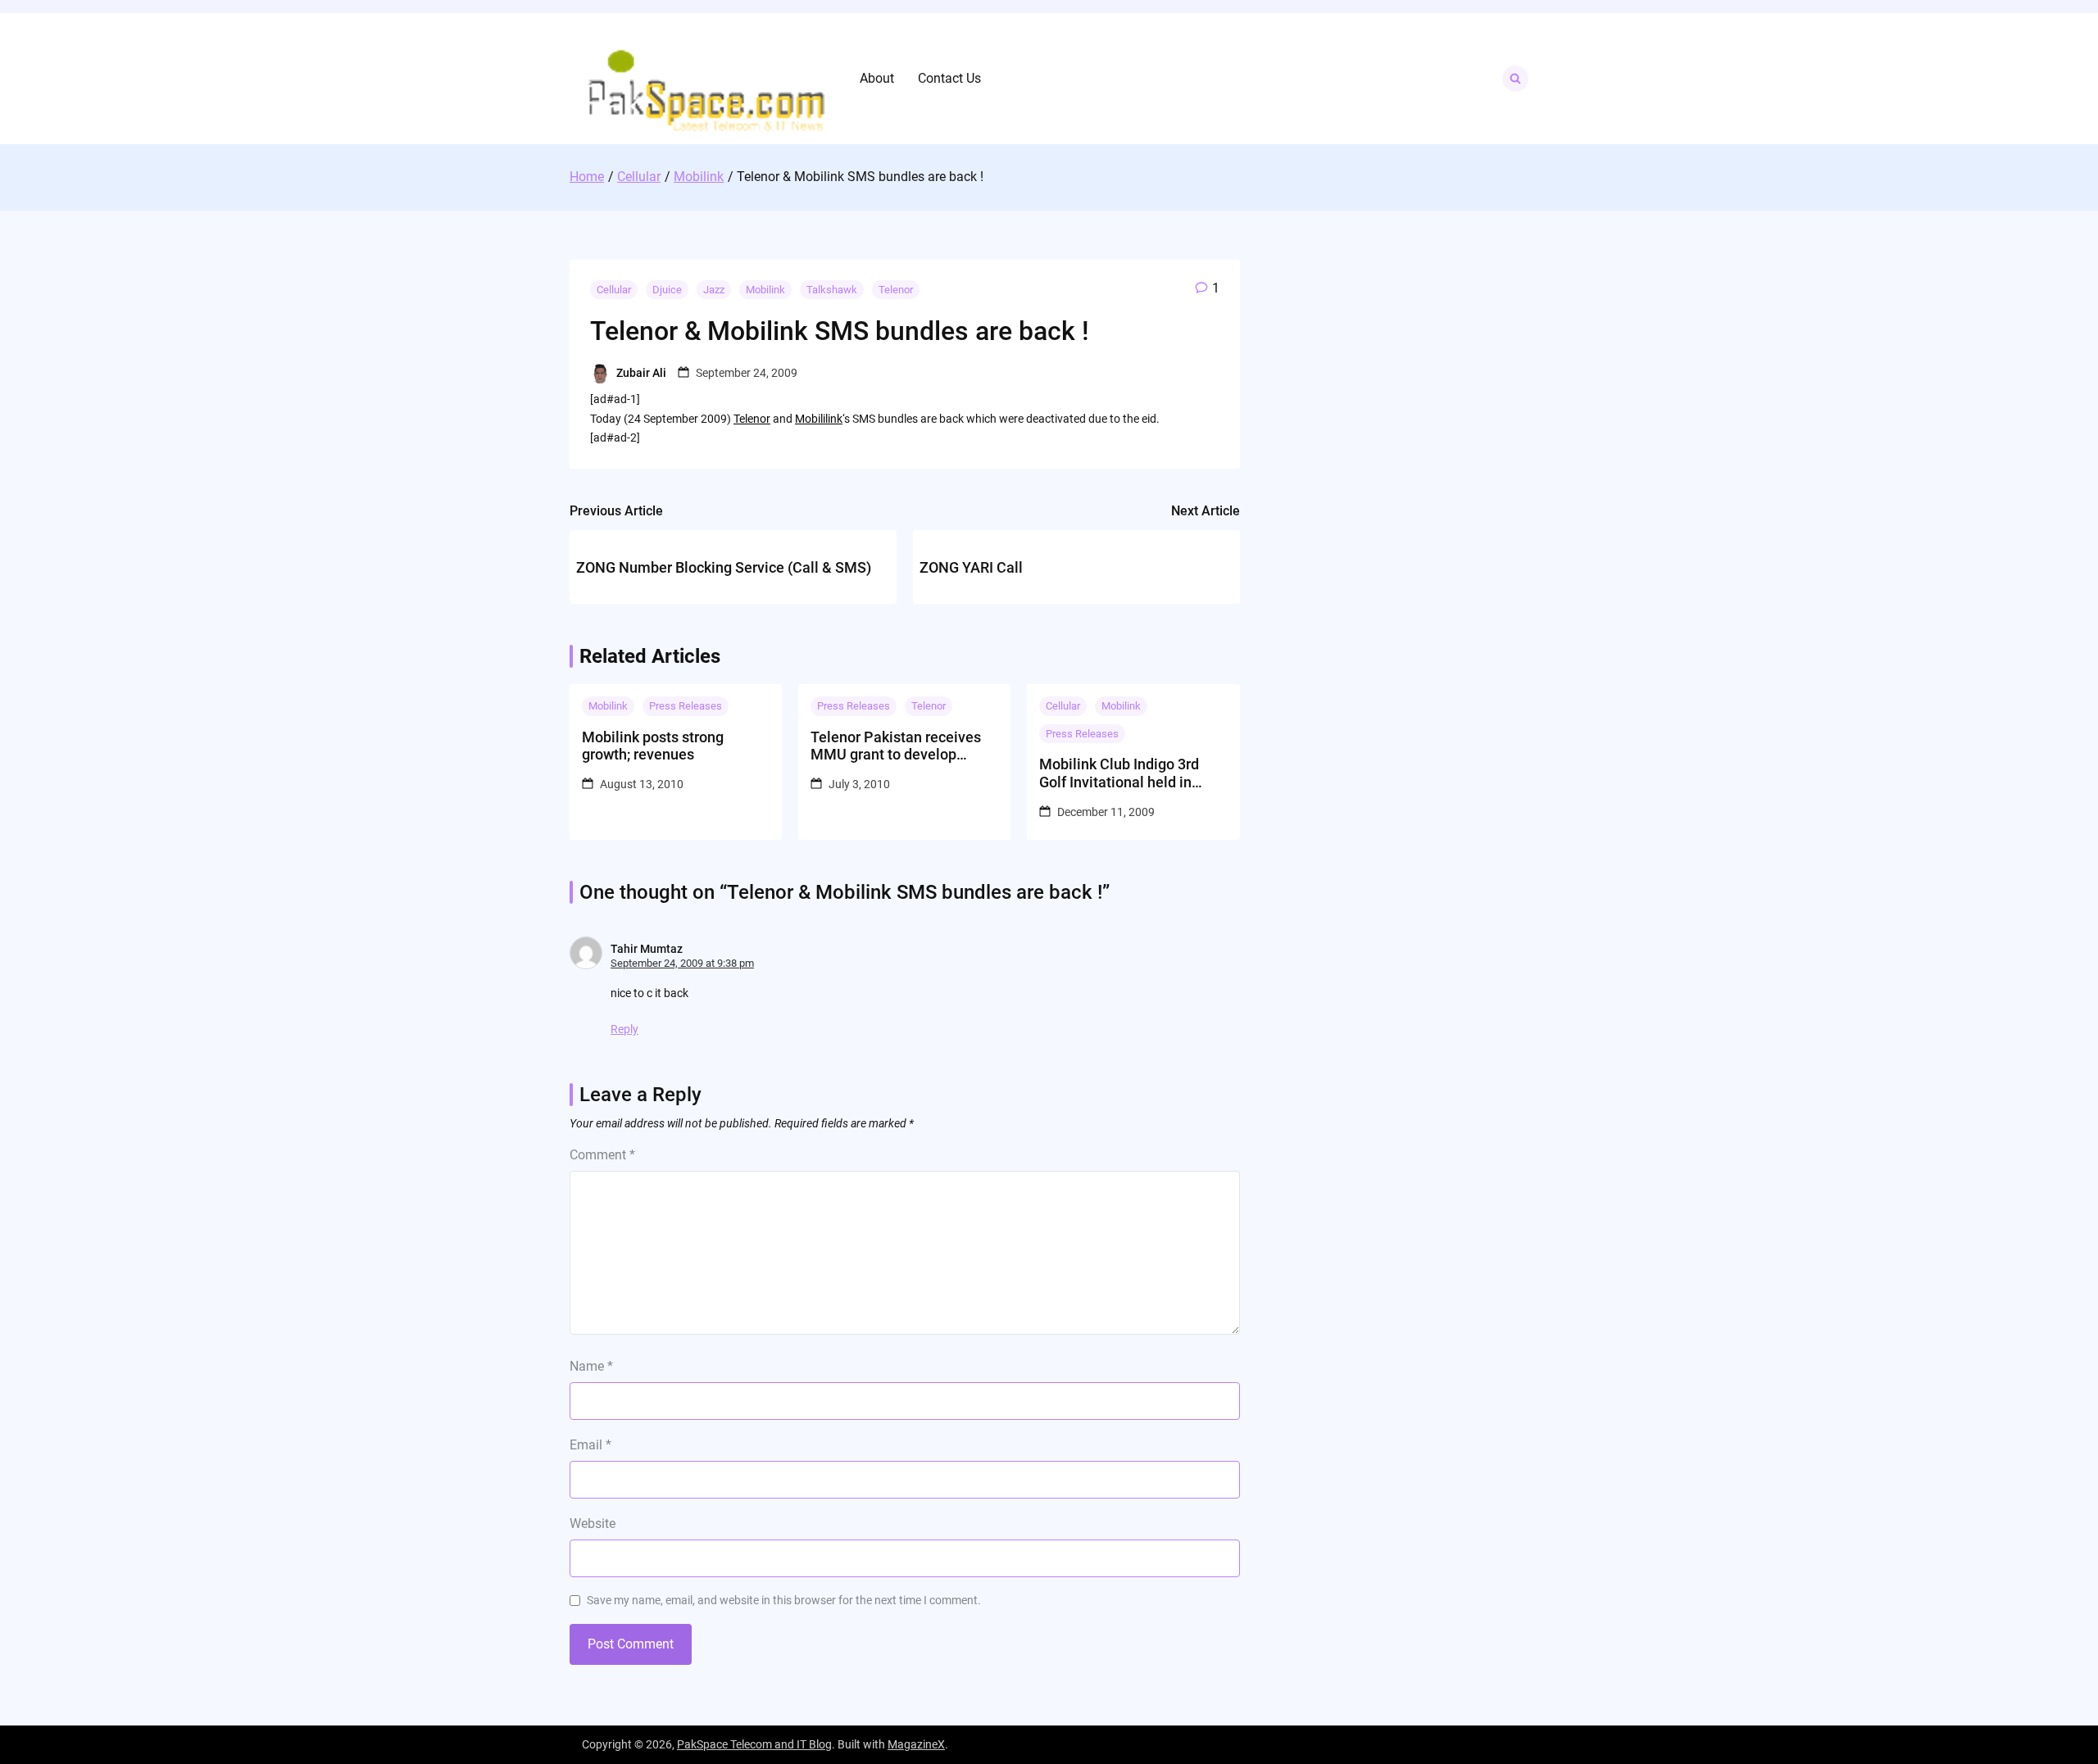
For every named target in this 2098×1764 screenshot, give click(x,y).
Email (590, 1445)
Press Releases (686, 706)
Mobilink (765, 290)
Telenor (896, 290)
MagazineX (916, 1744)
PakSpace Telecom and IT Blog (754, 1744)
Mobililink (819, 419)
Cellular (614, 290)
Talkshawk (832, 290)
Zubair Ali (641, 373)
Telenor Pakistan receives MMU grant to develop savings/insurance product (898, 746)
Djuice (667, 290)
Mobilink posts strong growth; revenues (653, 746)
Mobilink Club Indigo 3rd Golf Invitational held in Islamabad (1119, 773)
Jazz (714, 290)
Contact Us (949, 78)
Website (593, 1524)
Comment (602, 1155)
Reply (624, 1029)
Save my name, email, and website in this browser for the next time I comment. (784, 1600)
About (877, 78)
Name (591, 1366)
